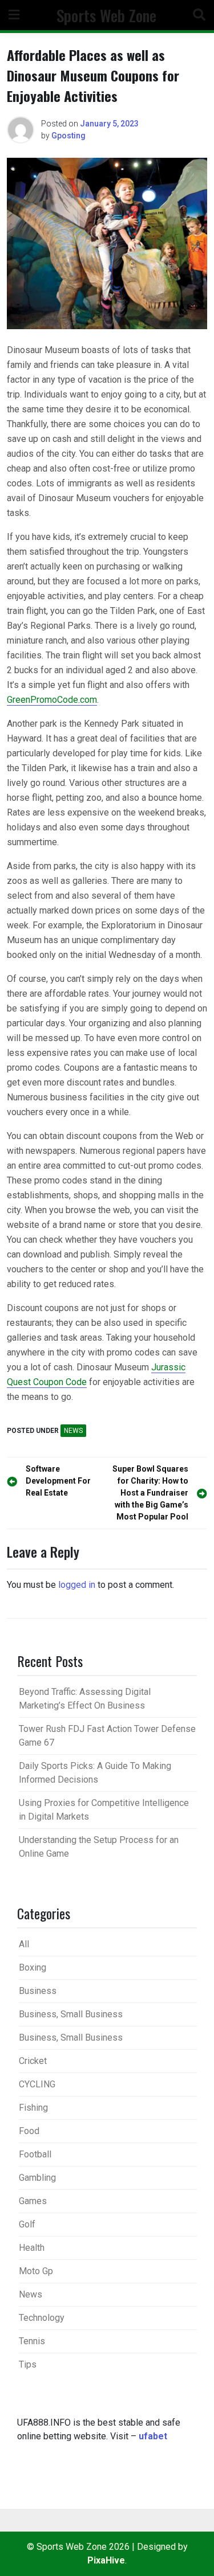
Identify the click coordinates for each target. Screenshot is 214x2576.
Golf (27, 2224)
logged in (77, 1585)
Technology (42, 2318)
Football (35, 2154)
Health (32, 2248)
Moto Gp (36, 2271)
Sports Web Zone (106, 15)
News (73, 1431)
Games (33, 2201)
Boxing (33, 1967)
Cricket (33, 2061)
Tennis (32, 2341)
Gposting (68, 136)
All (24, 1944)
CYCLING (37, 2084)
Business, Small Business (71, 2014)
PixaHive (106, 2560)
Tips (28, 2364)
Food (29, 2131)
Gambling (37, 2178)
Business (38, 1991)
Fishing (33, 2108)
